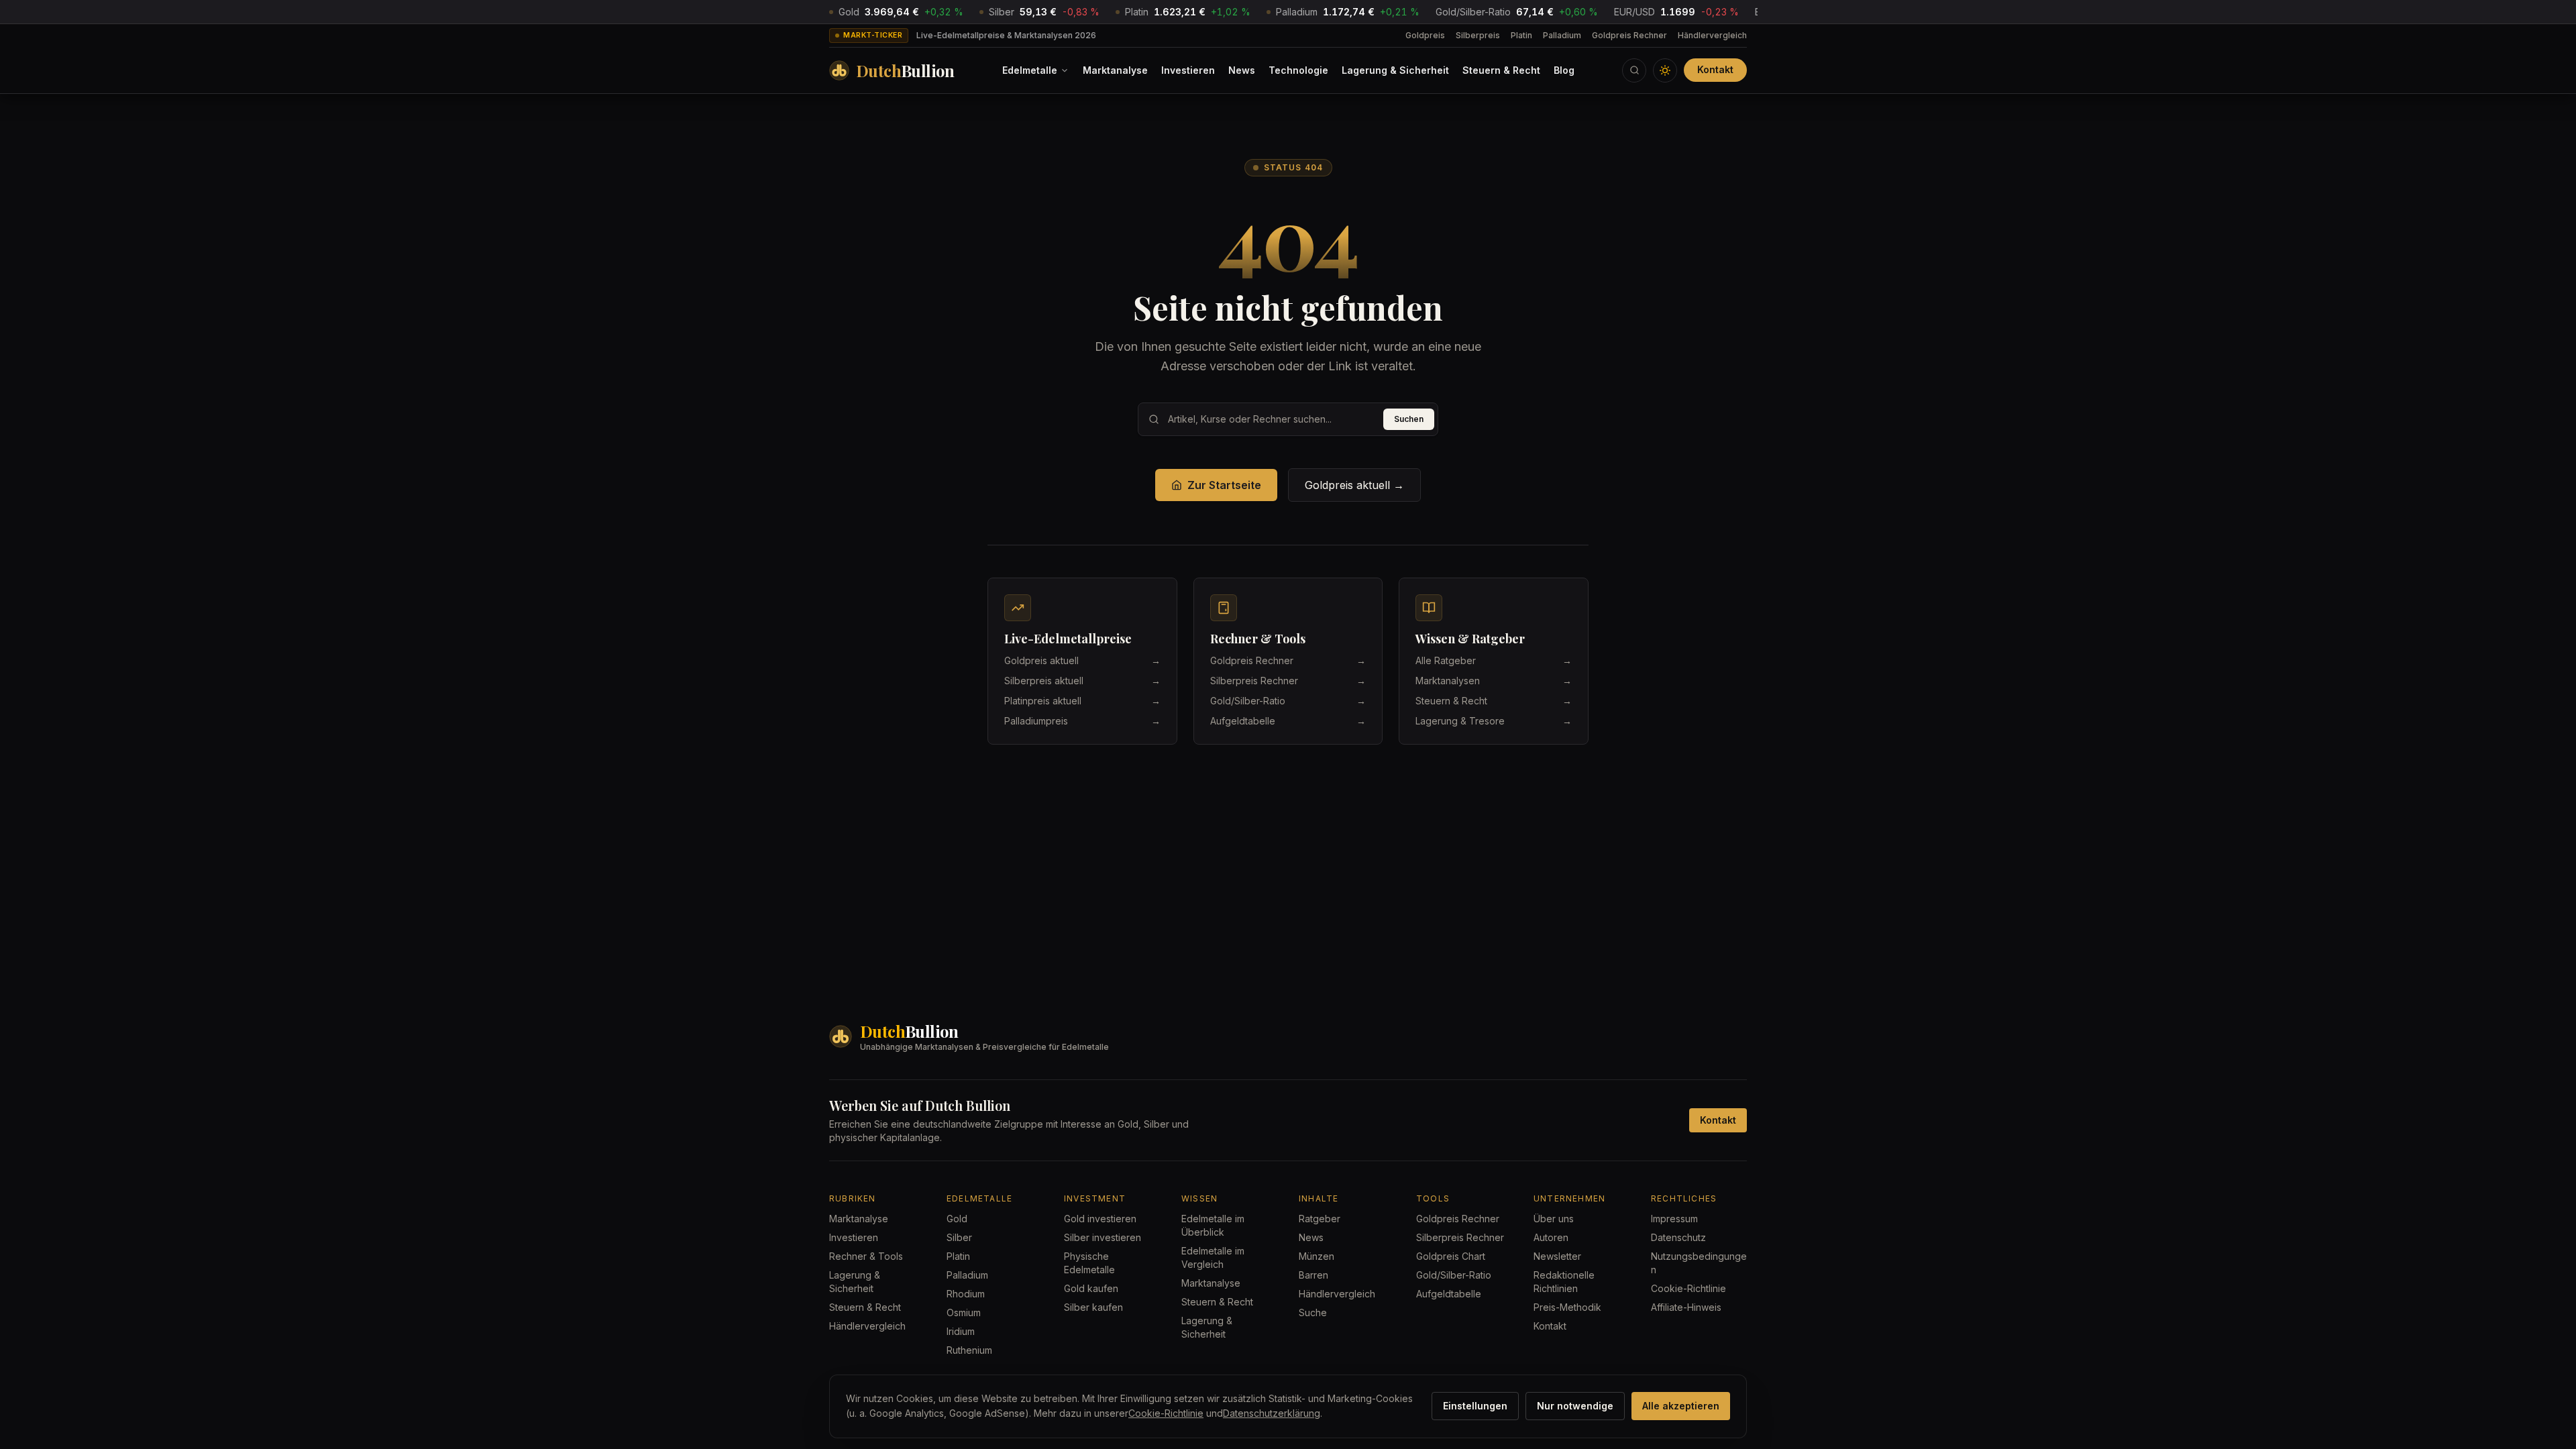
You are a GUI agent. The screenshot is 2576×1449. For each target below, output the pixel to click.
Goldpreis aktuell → (1354, 485)
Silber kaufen (1093, 1307)
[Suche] (1634, 70)
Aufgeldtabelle (1449, 1294)
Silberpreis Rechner (1460, 1237)
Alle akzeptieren (1681, 1406)
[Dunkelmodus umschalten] (1665, 70)
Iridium (961, 1331)
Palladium (1562, 35)
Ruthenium (969, 1350)
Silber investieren (1103, 1237)
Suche (1313, 1312)
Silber (959, 1237)
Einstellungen (1475, 1406)
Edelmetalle (1030, 70)
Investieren (1188, 70)
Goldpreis (1425, 35)
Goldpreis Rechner (1629, 35)
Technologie (1298, 70)
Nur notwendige (1575, 1406)
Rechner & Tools (866, 1256)
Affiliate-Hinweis (1686, 1307)
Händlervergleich (1712, 35)
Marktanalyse (1115, 70)
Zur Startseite (1224, 485)
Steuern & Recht (1501, 70)
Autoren (1551, 1237)
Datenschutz (1678, 1237)
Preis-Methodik (1567, 1307)
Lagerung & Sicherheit (1395, 70)
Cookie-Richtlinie (1688, 1288)
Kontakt (1715, 69)
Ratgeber (1320, 1219)
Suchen (1409, 419)
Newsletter (1557, 1256)
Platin (1521, 35)
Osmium (964, 1312)
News (1242, 70)
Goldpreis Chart (1451, 1256)
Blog (1564, 70)
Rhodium (966, 1294)
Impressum (1674, 1219)
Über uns (1554, 1219)
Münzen (1317, 1256)
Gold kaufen (1091, 1288)
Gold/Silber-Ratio (1454, 1275)
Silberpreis (1478, 35)
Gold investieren (1100, 1219)
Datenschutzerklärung (1272, 1413)
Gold (957, 1219)
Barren (1313, 1275)
